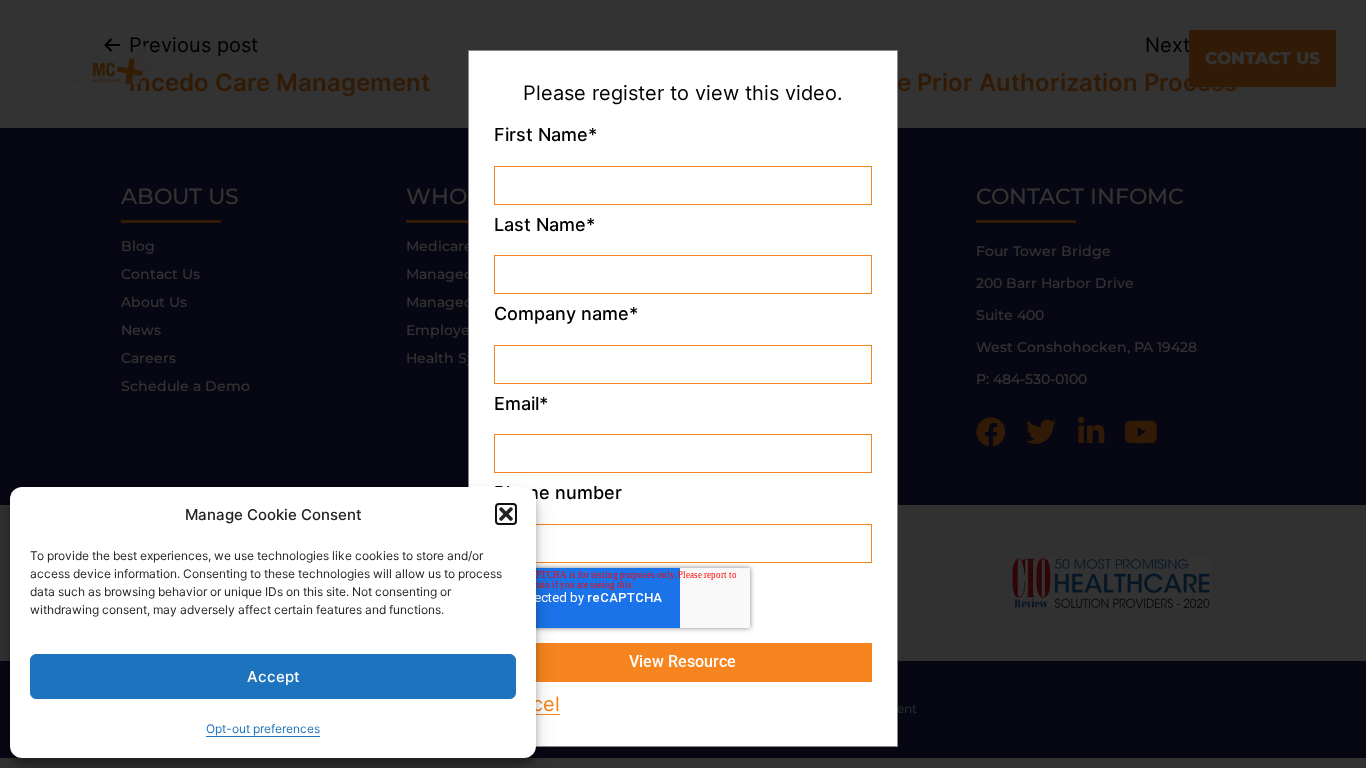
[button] (506, 514)
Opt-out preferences (263, 728)
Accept (273, 676)
